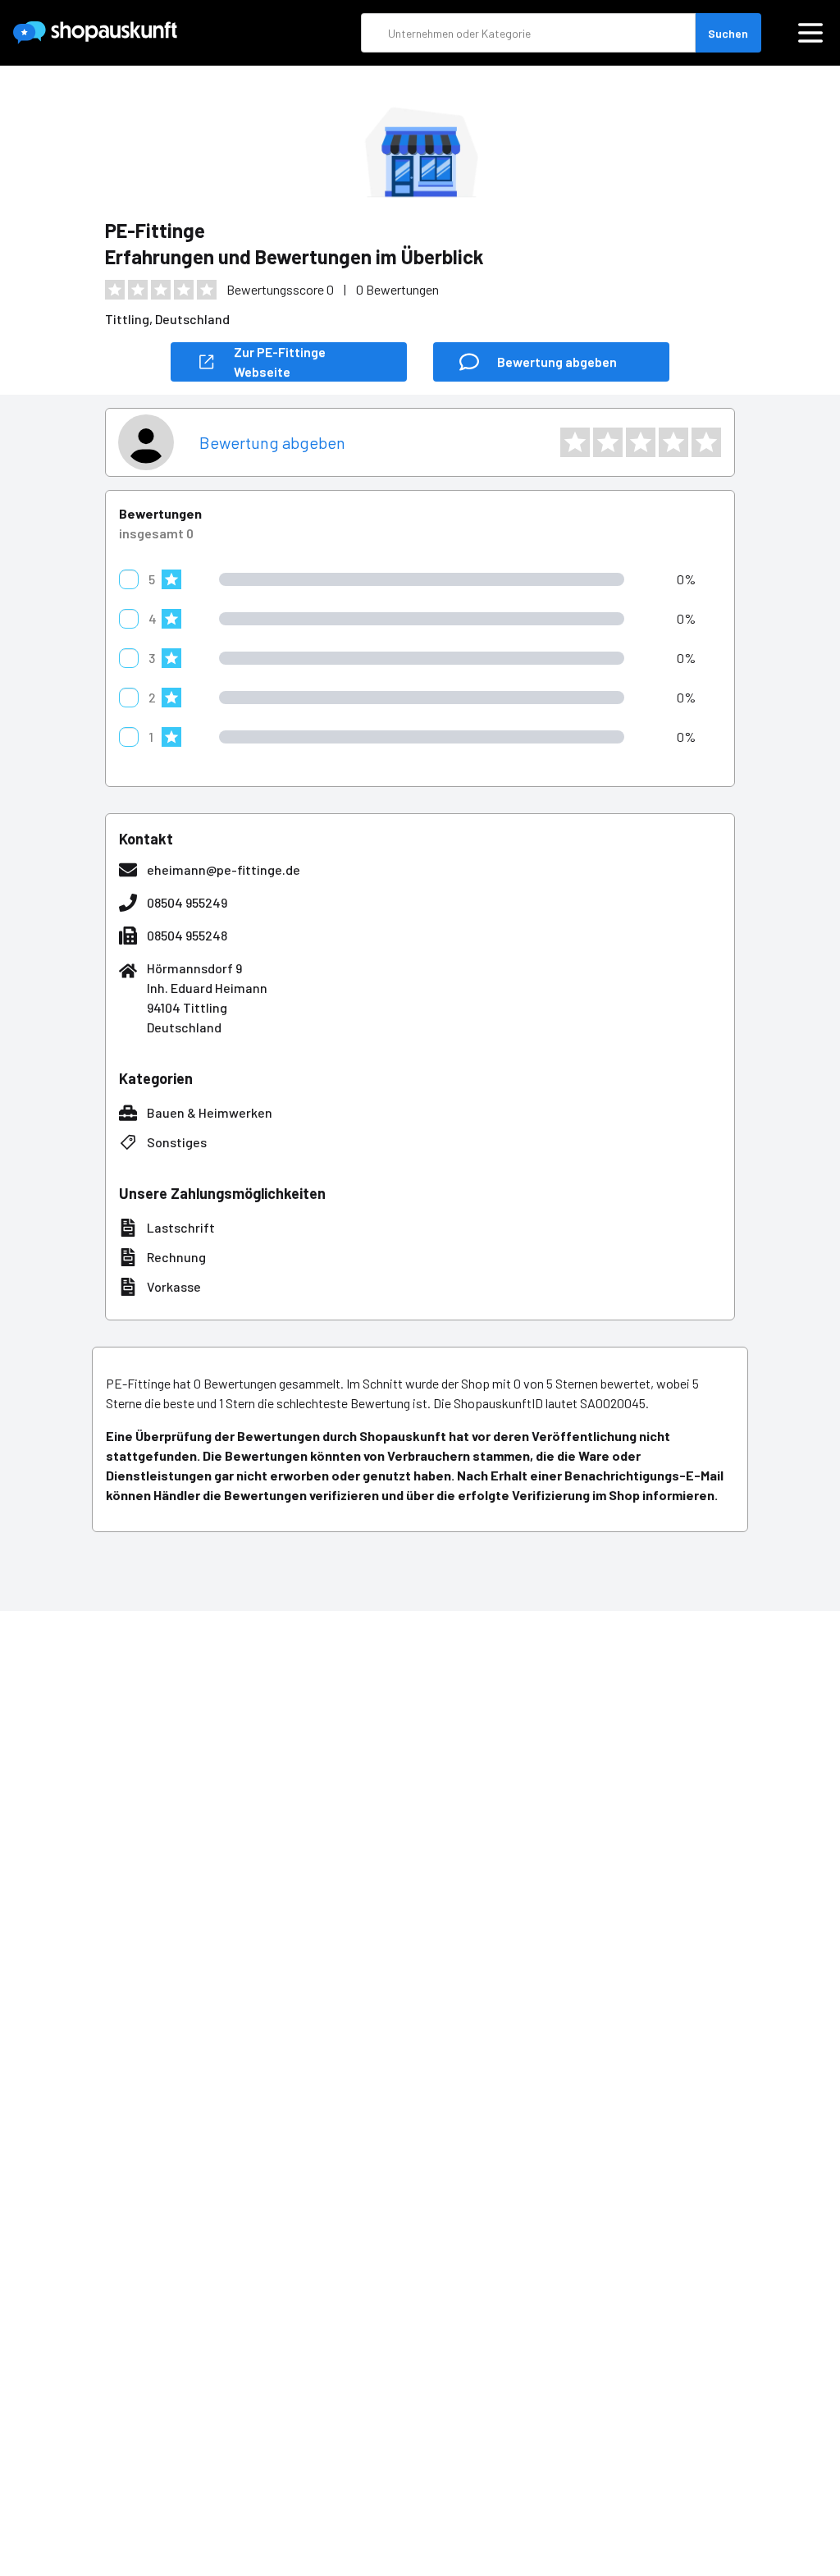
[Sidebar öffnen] (810, 33)
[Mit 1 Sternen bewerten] (575, 442)
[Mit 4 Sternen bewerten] (673, 442)
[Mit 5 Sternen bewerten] (706, 442)
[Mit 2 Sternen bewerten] (608, 442)
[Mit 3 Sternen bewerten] (641, 442)
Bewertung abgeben (272, 442)
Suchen (728, 33)
